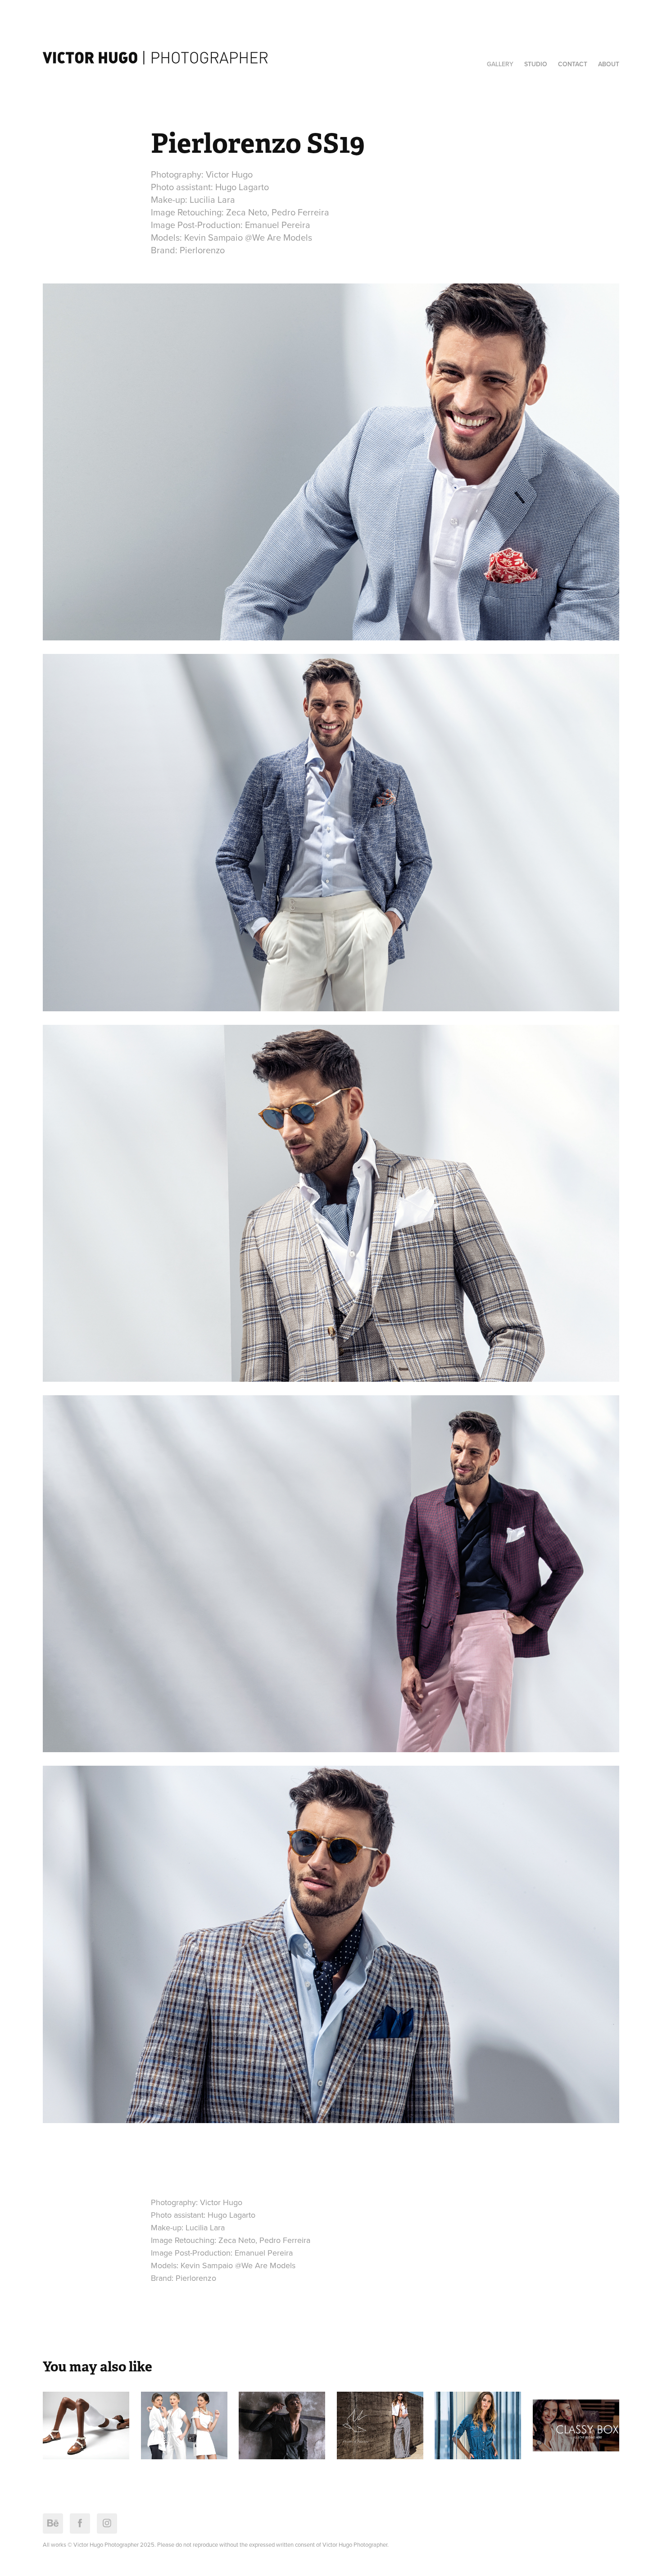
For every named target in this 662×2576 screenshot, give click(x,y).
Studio (536, 64)
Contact (573, 64)
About (609, 64)
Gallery (500, 64)
